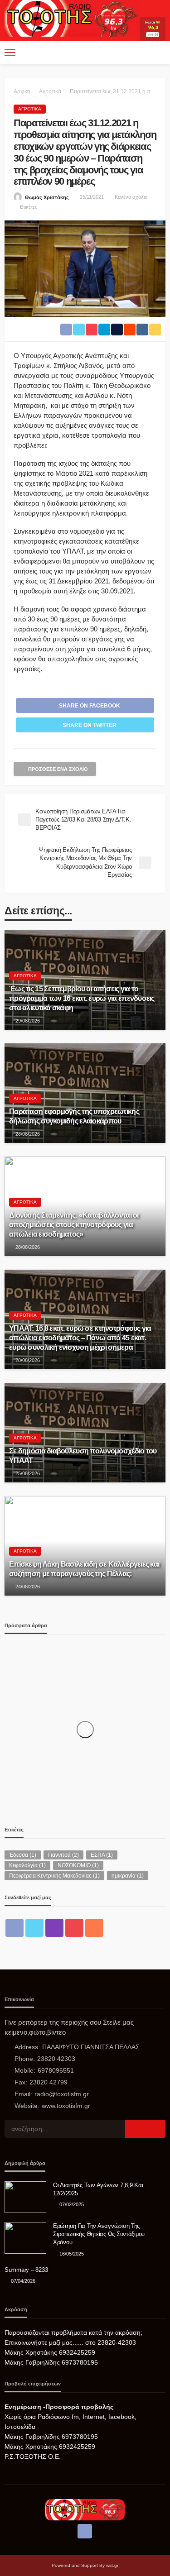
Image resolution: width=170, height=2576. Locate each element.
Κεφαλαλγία (27, 1865)
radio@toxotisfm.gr (62, 2094)
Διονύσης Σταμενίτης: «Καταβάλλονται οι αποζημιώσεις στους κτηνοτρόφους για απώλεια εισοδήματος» (74, 1224)
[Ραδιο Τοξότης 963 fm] (72, 17)
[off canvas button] (10, 53)
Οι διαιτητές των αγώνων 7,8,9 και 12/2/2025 (98, 2189)
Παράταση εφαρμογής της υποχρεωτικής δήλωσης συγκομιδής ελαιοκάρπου (74, 1116)
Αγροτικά (30, 109)
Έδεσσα (23, 1855)
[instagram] (54, 1928)
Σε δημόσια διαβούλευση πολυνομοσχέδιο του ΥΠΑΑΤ (83, 1455)
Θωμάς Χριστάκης (47, 197)
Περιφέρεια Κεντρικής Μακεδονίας (54, 1876)
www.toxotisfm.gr (66, 2106)
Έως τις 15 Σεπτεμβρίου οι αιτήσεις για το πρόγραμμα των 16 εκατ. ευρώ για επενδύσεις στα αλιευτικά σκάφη (82, 998)
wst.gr (112, 2565)
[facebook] (15, 1928)
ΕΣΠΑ (102, 1855)
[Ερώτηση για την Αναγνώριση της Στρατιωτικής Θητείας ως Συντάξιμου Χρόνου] (25, 2238)
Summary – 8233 (26, 2270)
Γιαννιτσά (63, 1855)
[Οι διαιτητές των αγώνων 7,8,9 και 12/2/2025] (25, 2197)
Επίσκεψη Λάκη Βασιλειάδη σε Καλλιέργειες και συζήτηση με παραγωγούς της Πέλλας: (84, 1569)
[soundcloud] (94, 1928)
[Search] (158, 53)
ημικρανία (128, 1876)
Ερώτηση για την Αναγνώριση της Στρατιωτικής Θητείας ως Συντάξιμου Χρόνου (99, 2234)
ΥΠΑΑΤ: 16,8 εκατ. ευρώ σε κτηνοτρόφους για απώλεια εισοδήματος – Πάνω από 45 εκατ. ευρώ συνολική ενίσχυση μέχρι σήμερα (80, 1338)
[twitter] (34, 1928)
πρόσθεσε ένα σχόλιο (58, 769)
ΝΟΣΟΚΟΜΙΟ (78, 1865)
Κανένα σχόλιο (131, 197)
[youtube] (74, 1928)
